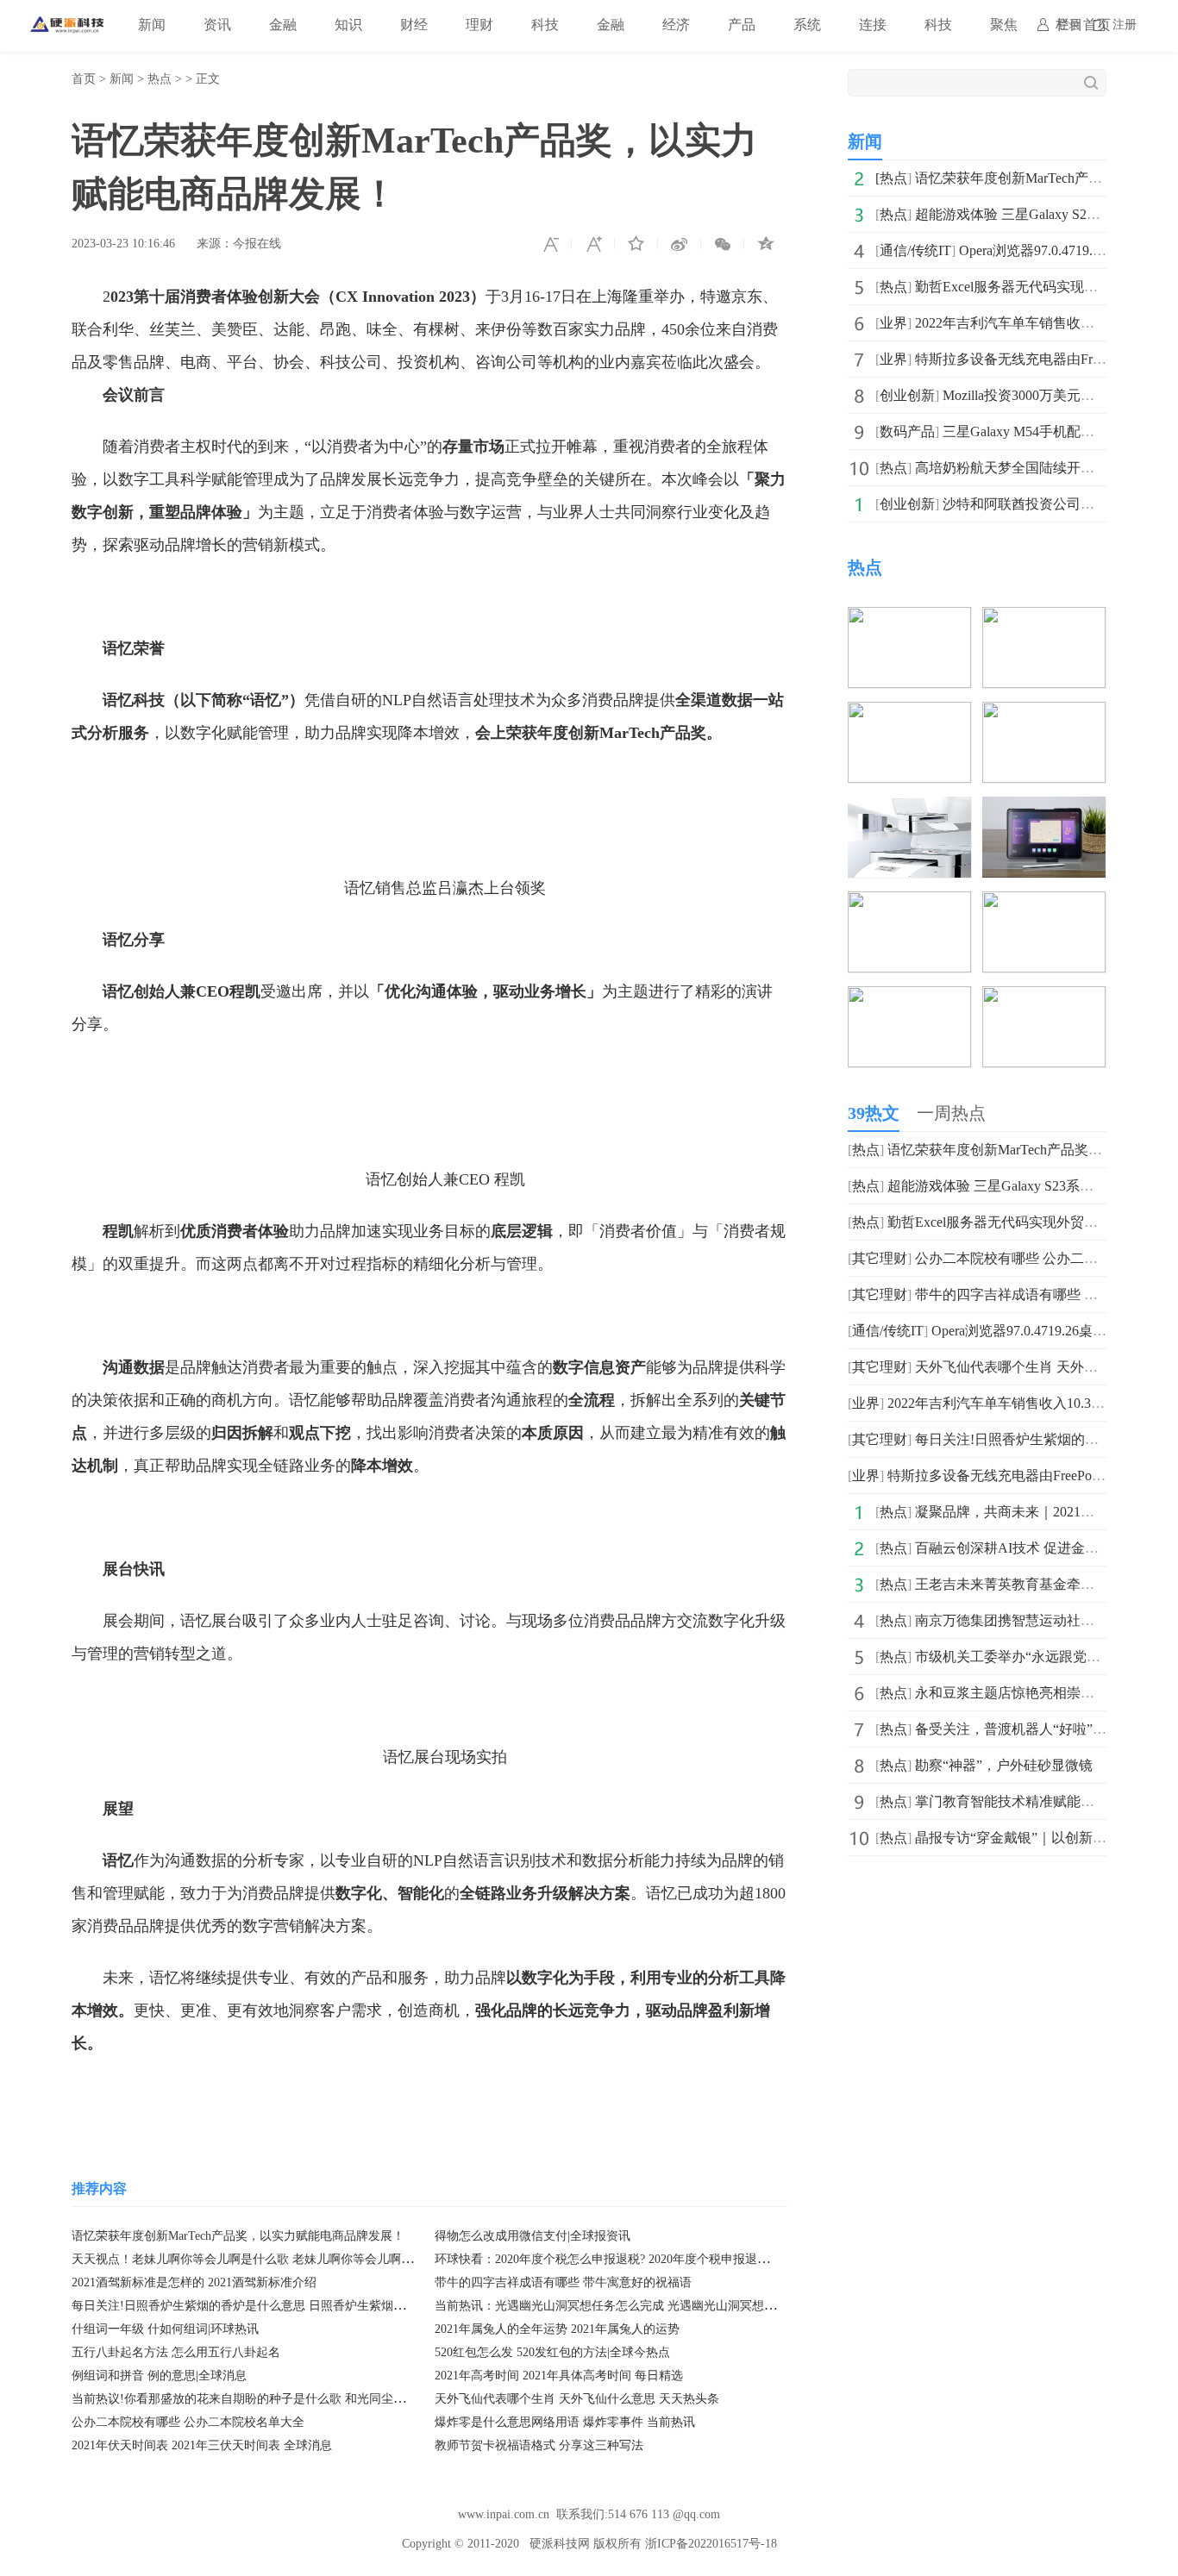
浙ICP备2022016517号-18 (711, 2544)
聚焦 (1004, 25)
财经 (414, 25)
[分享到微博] (680, 244)
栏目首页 (1083, 25)
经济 (676, 25)
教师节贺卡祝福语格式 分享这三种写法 (539, 2445)
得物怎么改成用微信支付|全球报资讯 (533, 2236)
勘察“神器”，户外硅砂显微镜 (1004, 1765)
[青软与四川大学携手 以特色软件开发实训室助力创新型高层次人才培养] (909, 903)
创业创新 (907, 395)
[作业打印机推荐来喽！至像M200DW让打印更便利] (909, 808)
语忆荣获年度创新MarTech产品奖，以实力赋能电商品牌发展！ (238, 2236)
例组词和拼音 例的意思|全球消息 (159, 2376)
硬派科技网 (560, 2544)
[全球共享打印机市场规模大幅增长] (909, 998)
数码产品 (907, 431)
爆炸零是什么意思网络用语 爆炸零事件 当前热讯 (565, 2422)
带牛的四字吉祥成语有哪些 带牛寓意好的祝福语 (563, 2282)
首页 (84, 79)
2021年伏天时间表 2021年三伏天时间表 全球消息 (202, 2445)
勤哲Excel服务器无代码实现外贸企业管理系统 (1027, 1222)
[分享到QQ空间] (766, 244)
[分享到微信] (723, 244)
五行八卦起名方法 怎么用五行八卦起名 (176, 2352)
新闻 (152, 25)
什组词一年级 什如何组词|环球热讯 (165, 2329)
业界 (893, 323)
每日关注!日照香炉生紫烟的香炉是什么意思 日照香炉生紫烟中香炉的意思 (269, 2306)
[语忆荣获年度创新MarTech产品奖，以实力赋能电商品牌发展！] (909, 619)
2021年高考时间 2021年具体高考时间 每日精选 (559, 2376)
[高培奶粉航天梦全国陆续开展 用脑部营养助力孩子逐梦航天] (1044, 713)
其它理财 (880, 1258)
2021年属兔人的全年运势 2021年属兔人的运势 (557, 2329)
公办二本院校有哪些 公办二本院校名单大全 (188, 2422)
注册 (1125, 25)
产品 (742, 25)
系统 (807, 25)
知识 (348, 25)
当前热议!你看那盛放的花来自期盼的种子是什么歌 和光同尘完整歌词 (257, 2399)
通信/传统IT (915, 250)
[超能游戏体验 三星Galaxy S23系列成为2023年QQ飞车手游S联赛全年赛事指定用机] (1044, 619)
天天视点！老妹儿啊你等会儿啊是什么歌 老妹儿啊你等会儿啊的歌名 (254, 2259)
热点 (160, 79)
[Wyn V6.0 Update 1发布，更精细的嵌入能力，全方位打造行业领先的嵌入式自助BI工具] (1044, 903)
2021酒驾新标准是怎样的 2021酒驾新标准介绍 (194, 2282)
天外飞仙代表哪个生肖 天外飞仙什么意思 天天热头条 (577, 2399)
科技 (545, 25)
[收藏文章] (636, 244)
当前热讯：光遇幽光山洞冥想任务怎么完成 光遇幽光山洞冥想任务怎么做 (630, 2306)
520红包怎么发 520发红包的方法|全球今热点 (552, 2352)
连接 (873, 25)
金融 (283, 25)
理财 (479, 25)
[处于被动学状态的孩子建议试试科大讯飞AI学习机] (1044, 808)
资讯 (217, 25)
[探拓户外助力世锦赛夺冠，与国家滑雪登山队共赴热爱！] (1044, 998)
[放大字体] (593, 244)
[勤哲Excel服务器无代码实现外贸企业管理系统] (909, 713)
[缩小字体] (550, 244)
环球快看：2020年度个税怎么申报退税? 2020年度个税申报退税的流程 (620, 2259)
